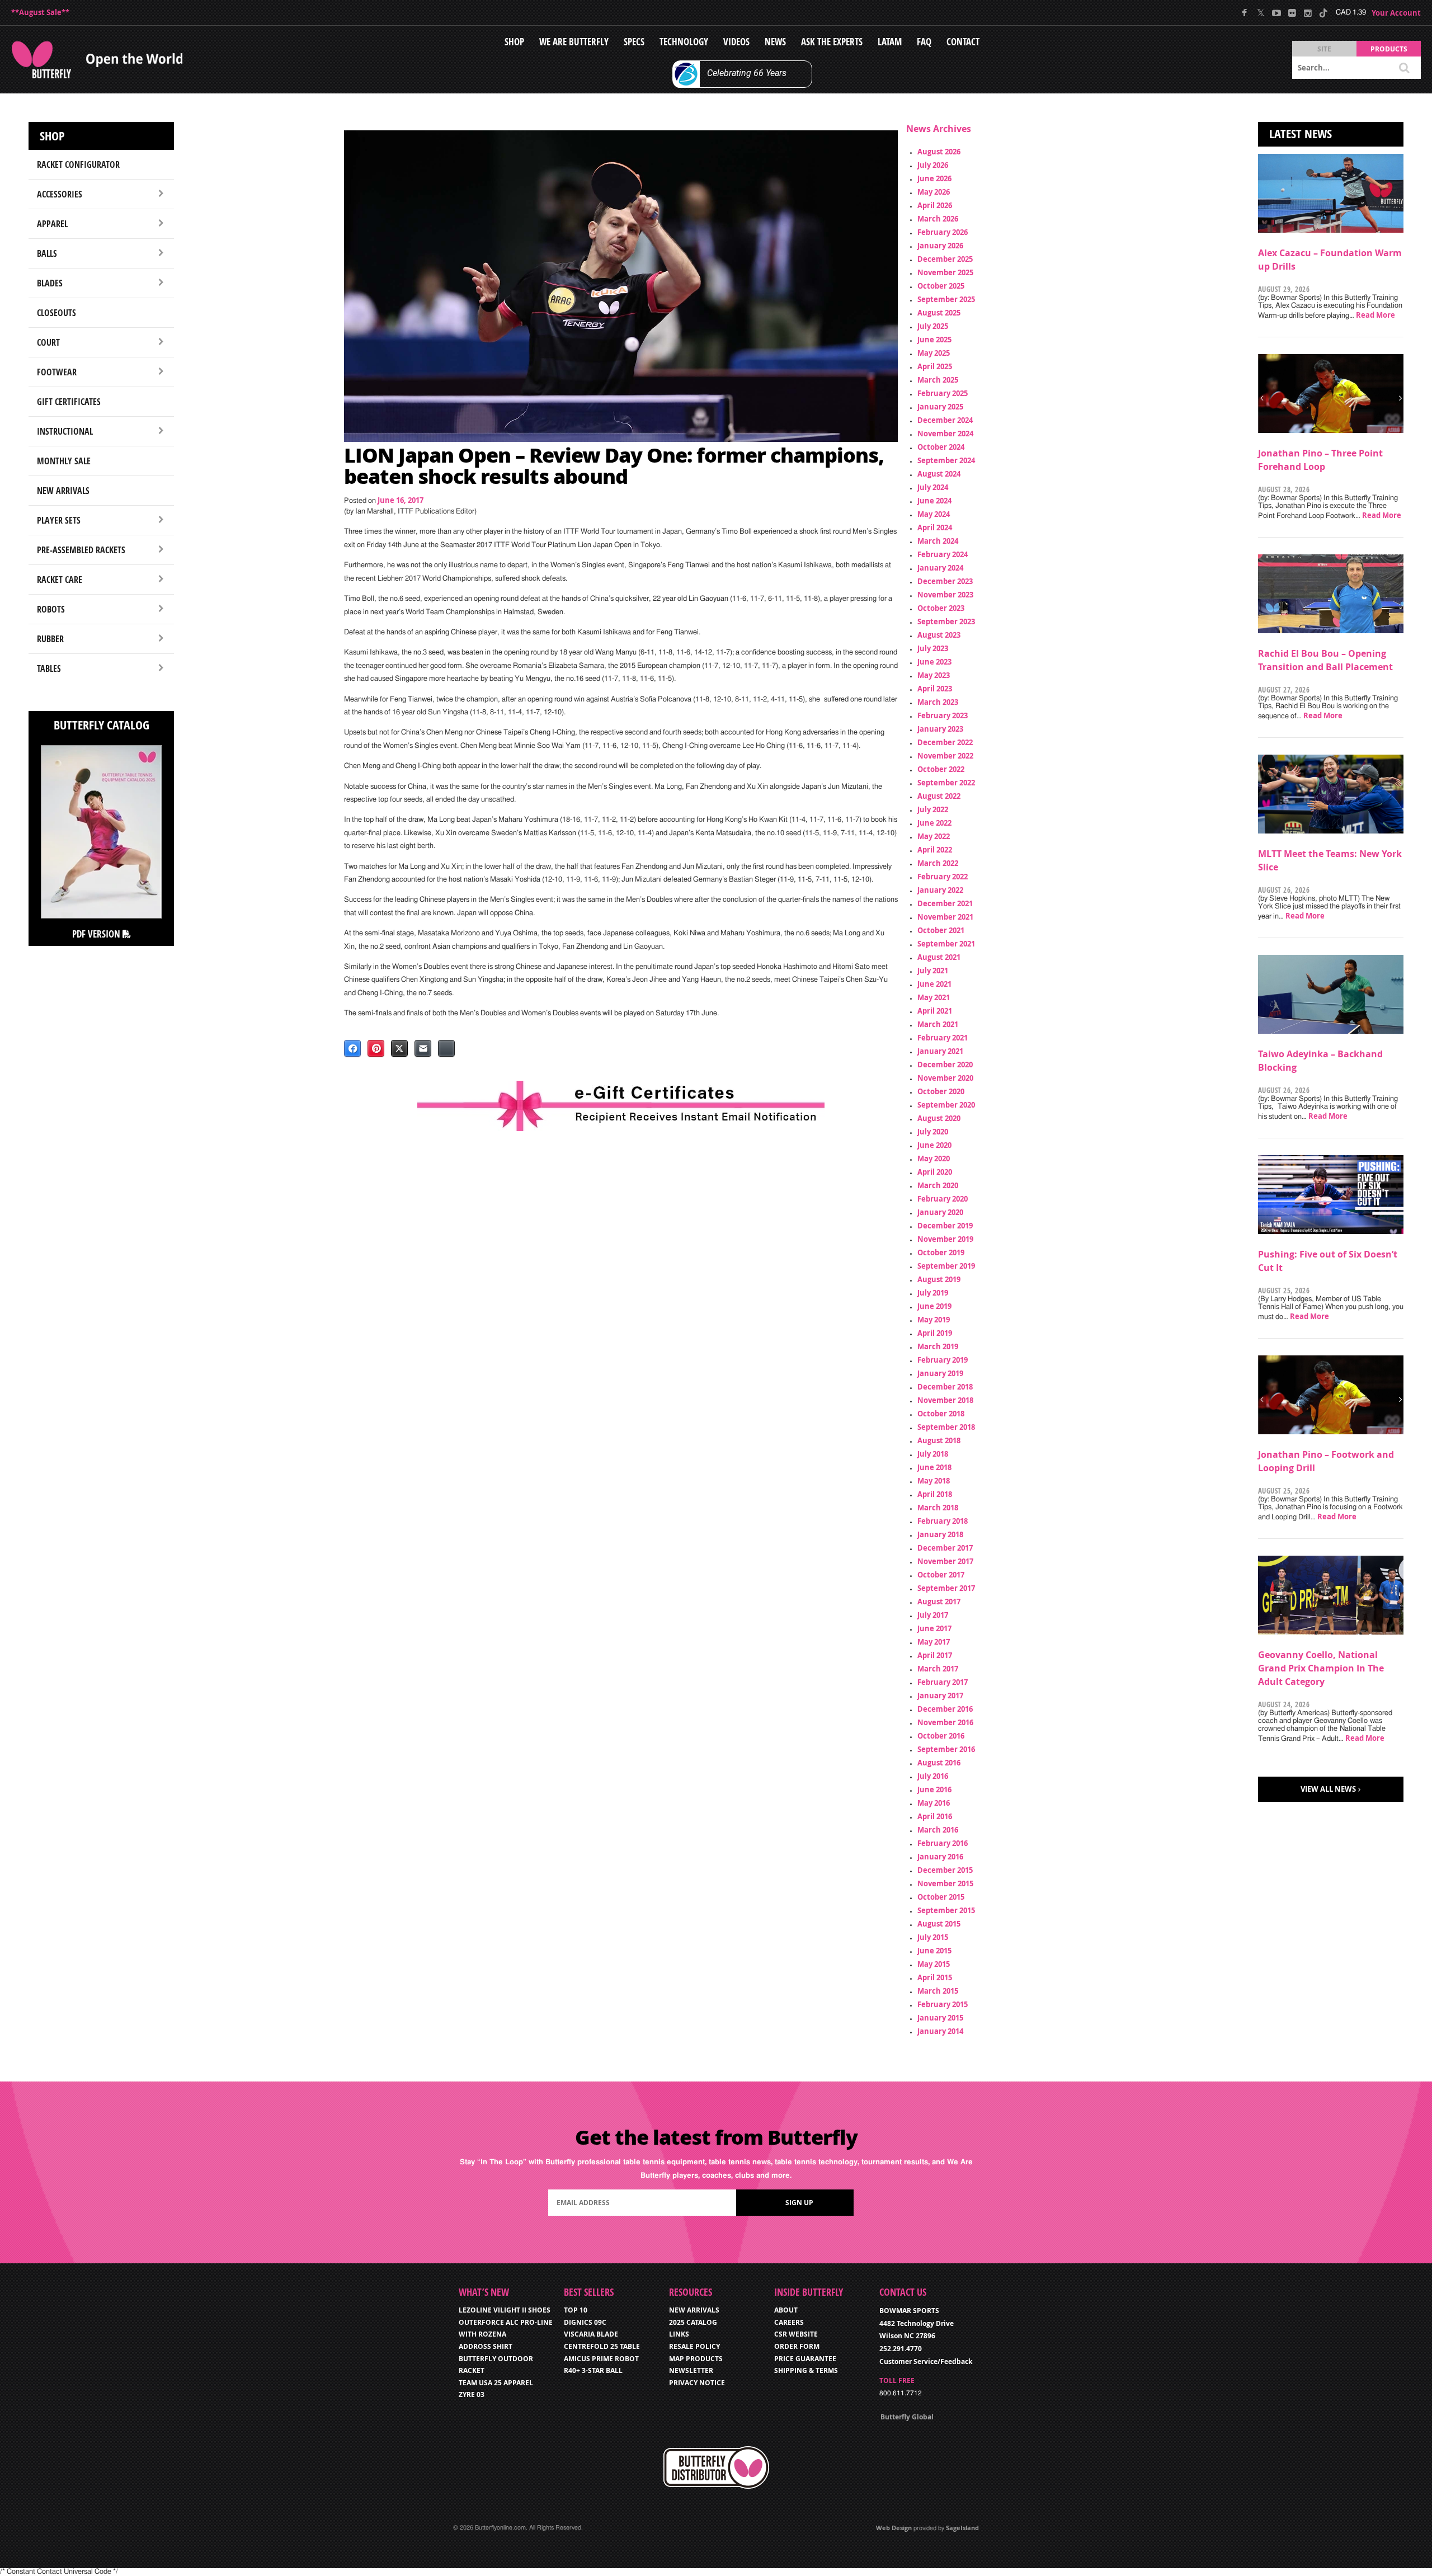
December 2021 (945, 903)
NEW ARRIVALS (694, 2310)
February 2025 (943, 393)
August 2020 (939, 1118)
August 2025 (939, 313)
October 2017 (941, 1575)
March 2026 (938, 219)
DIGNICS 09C (585, 2322)
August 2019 (939, 1279)
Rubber (50, 639)
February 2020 (943, 1199)
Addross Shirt (486, 2346)
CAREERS (789, 2322)
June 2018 (934, 1467)
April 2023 (935, 689)
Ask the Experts (832, 42)
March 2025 (938, 380)
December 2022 (945, 742)
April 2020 (935, 1172)
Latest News (1301, 134)
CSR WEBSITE (796, 2334)
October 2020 (941, 1091)
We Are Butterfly (574, 42)
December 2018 (945, 1387)
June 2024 (934, 501)
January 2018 (940, 1534)
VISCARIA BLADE (591, 2334)
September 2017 (946, 1588)
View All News (1328, 1789)
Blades (50, 283)
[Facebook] (1245, 13)
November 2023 (945, 595)
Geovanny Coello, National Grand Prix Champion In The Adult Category (1321, 1668)
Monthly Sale (64, 461)
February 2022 (943, 877)
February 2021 (943, 1038)
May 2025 (934, 353)
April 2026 (935, 205)
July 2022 (933, 809)
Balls (47, 253)
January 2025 (940, 407)
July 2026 (933, 165)
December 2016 (945, 1709)
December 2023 (945, 581)
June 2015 (934, 1951)
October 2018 (941, 1414)
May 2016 (934, 1803)
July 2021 (933, 971)
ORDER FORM (797, 2346)
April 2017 (935, 1655)
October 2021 (941, 930)
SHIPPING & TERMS (806, 2370)
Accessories (60, 194)
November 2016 (945, 1722)
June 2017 (934, 1628)
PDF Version (97, 934)
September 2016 (946, 1749)
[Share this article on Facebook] (352, 1048)
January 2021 (940, 1051)
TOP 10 (576, 2310)
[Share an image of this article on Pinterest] (376, 1048)
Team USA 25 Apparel (496, 2383)
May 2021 (934, 997)
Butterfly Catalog (102, 725)
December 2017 (945, 1548)
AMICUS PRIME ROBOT (601, 2359)
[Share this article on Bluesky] (446, 1048)
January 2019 (940, 1373)
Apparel (52, 224)
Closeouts (56, 313)
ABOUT (786, 2310)
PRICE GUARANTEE (805, 2359)
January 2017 (940, 1696)
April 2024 (935, 528)
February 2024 (943, 554)
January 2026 (940, 246)
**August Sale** (40, 12)
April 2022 (935, 850)
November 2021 (945, 917)
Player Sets (59, 520)
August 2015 (939, 1924)
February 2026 (943, 232)
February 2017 (943, 1682)
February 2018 (943, 1521)
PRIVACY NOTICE (697, 2383)
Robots (51, 609)
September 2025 (946, 299)
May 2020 (934, 1159)
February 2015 (943, 2004)
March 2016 (938, 1830)
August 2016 (939, 1763)
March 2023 (938, 702)
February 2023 (943, 715)
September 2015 (946, 1910)
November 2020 (945, 1078)
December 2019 (945, 1226)
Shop (514, 42)
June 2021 (934, 984)
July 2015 (933, 1937)
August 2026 (939, 152)
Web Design (894, 2528)
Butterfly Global (907, 2417)
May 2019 (934, 1320)
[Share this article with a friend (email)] (423, 1048)
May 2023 (934, 675)
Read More (1376, 315)
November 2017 (945, 1561)
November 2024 (945, 434)
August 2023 (939, 635)
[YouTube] (1276, 13)
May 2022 (934, 836)
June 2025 (934, 340)
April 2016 (935, 1816)
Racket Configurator (78, 164)
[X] (1261, 13)
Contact (963, 42)
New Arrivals (63, 491)
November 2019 (945, 1239)
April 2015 (935, 1977)
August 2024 (939, 474)
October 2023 (941, 608)
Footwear (57, 372)
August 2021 (939, 957)
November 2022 (945, 756)
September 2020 (946, 1105)
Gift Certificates (69, 402)
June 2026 (934, 178)
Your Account (1396, 13)
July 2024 (933, 487)
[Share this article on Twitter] (399, 1048)
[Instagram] (1308, 13)
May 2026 (934, 192)
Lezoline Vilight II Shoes (505, 2310)
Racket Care (60, 580)
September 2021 (946, 944)
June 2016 (934, 1789)
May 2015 (934, 1964)
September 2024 (946, 460)
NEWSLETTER (691, 2370)
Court (48, 342)
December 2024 (945, 420)
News (775, 42)
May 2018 (934, 1481)
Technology (684, 42)
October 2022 (941, 769)
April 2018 (935, 1494)
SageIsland (962, 2528)
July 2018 (933, 1454)
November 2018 (945, 1400)
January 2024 (940, 568)
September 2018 (946, 1427)
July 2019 (933, 1293)
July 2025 (933, 326)
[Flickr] (1292, 13)
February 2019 (943, 1360)
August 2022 (939, 796)
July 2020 (933, 1132)
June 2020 (934, 1145)
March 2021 (938, 1024)
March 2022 (938, 863)
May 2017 (934, 1642)
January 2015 (940, 2018)
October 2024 (941, 447)
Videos (736, 42)
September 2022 (946, 783)
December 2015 (945, 1870)
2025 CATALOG (693, 2322)
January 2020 (940, 1212)
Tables (49, 668)
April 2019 (935, 1333)
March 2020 (938, 1185)
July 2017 (933, 1615)
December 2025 (945, 259)
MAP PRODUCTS (696, 2359)
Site (1324, 49)
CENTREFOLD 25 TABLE (602, 2346)
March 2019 (938, 1346)
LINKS (679, 2334)
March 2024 (938, 541)
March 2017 (938, 1669)
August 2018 (939, 1440)
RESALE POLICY (694, 2346)
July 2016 (933, 1776)
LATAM (890, 42)
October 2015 (941, 1897)
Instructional (65, 431)
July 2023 (933, 648)
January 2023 (940, 729)
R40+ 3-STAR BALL (593, 2370)
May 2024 (934, 514)
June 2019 (934, 1306)
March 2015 (938, 1991)
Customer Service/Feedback (926, 2361)
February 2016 (943, 1843)
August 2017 (939, 1602)
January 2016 (940, 1857)
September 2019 (946, 1266)
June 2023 (934, 662)
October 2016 (941, 1736)
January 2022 (940, 890)
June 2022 (934, 823)
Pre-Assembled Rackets (81, 550)
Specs (634, 42)
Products (1389, 49)
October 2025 (941, 286)
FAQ (924, 42)
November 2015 (945, 1883)
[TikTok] (1323, 13)
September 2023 (946, 621)
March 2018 (938, 1508)
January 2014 (940, 2031)
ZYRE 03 (472, 2394)
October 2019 (941, 1252)
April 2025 (935, 366)
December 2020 (945, 1065)
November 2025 (945, 272)
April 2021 (935, 1011)
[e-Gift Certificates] (621, 1106)
